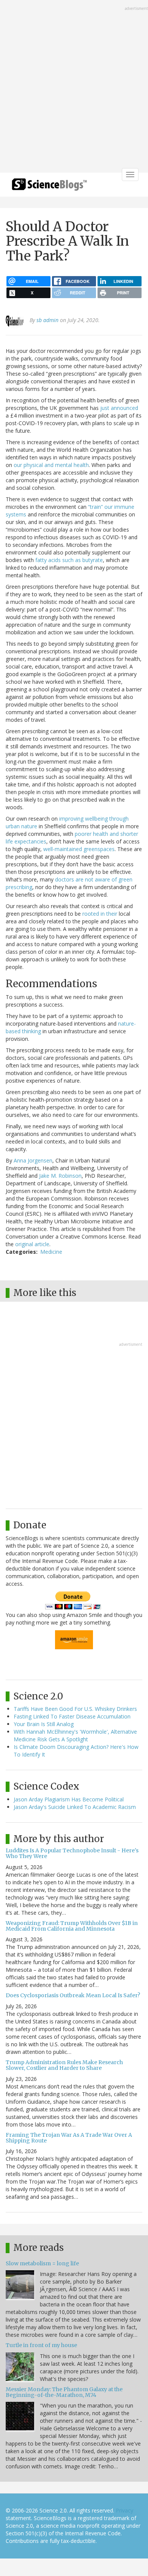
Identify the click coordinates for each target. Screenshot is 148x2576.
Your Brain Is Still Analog (44, 1724)
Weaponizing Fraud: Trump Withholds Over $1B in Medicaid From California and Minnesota (72, 1926)
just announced (119, 408)
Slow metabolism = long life (42, 2263)
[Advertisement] (74, 87)
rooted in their (100, 914)
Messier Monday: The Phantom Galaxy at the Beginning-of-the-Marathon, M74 (64, 2392)
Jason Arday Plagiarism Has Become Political (69, 1799)
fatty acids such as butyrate (69, 560)
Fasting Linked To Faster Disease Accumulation (72, 1716)
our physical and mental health (51, 465)
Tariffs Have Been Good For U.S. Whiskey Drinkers (75, 1709)
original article (32, 1244)
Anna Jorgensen (33, 1160)
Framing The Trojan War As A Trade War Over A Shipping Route (69, 2138)
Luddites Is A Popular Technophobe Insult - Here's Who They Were (72, 1853)
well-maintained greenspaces (79, 849)
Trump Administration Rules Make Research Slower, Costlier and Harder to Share (64, 2065)
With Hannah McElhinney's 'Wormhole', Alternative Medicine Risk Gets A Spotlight (75, 1735)
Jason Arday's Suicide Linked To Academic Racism (75, 1807)
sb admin (47, 320)
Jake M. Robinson (60, 1176)
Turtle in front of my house (41, 2345)
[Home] (49, 187)
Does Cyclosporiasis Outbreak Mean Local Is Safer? (73, 1995)
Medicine (51, 1252)
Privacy (124, 2510)
